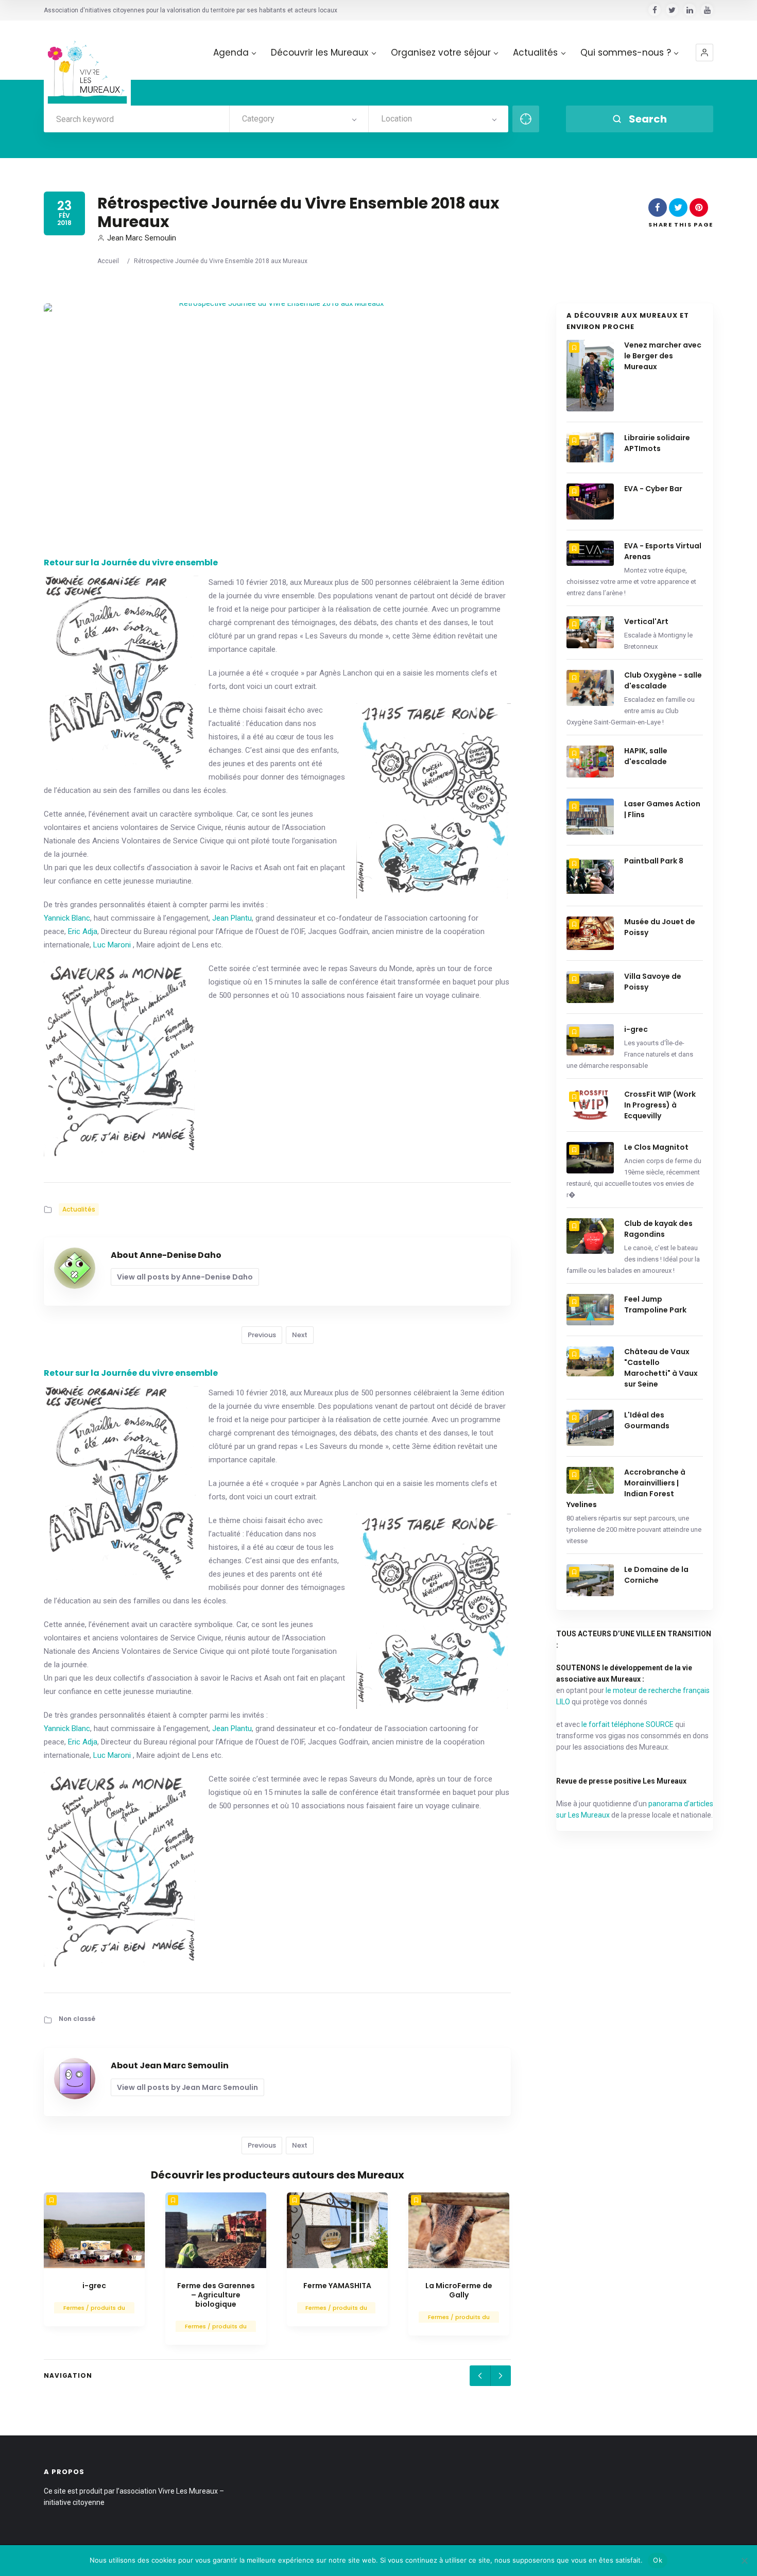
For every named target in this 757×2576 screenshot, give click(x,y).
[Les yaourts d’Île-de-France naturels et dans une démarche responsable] (94, 2230)
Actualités (535, 53)
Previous (262, 1335)
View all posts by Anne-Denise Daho (185, 1277)
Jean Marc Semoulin (142, 238)
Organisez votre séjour (441, 53)
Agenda (231, 53)
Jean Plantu (232, 918)
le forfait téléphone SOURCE (627, 1724)
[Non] (744, 2561)
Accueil (108, 261)
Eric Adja (83, 931)
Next (300, 1335)
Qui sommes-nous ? (626, 53)
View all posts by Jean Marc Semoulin (187, 2087)
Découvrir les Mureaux (320, 53)
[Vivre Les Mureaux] (87, 64)
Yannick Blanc (67, 918)
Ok (658, 2560)
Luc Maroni (112, 945)
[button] (704, 53)
